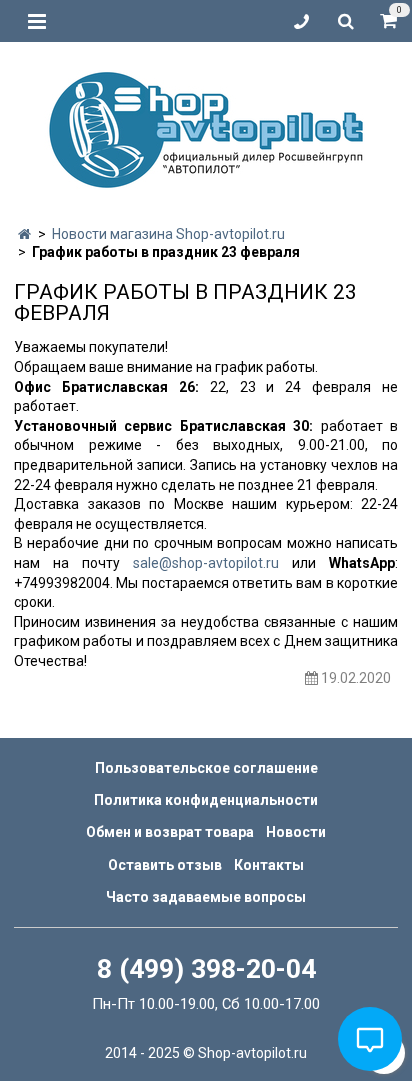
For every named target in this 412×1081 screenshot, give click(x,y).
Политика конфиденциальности (206, 800)
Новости (296, 832)
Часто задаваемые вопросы (206, 897)
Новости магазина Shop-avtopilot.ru (168, 234)
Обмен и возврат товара (170, 832)
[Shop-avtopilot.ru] (206, 125)
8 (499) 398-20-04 (206, 969)
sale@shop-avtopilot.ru (206, 563)
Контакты (269, 865)
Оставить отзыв (165, 865)
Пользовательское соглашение (206, 768)
